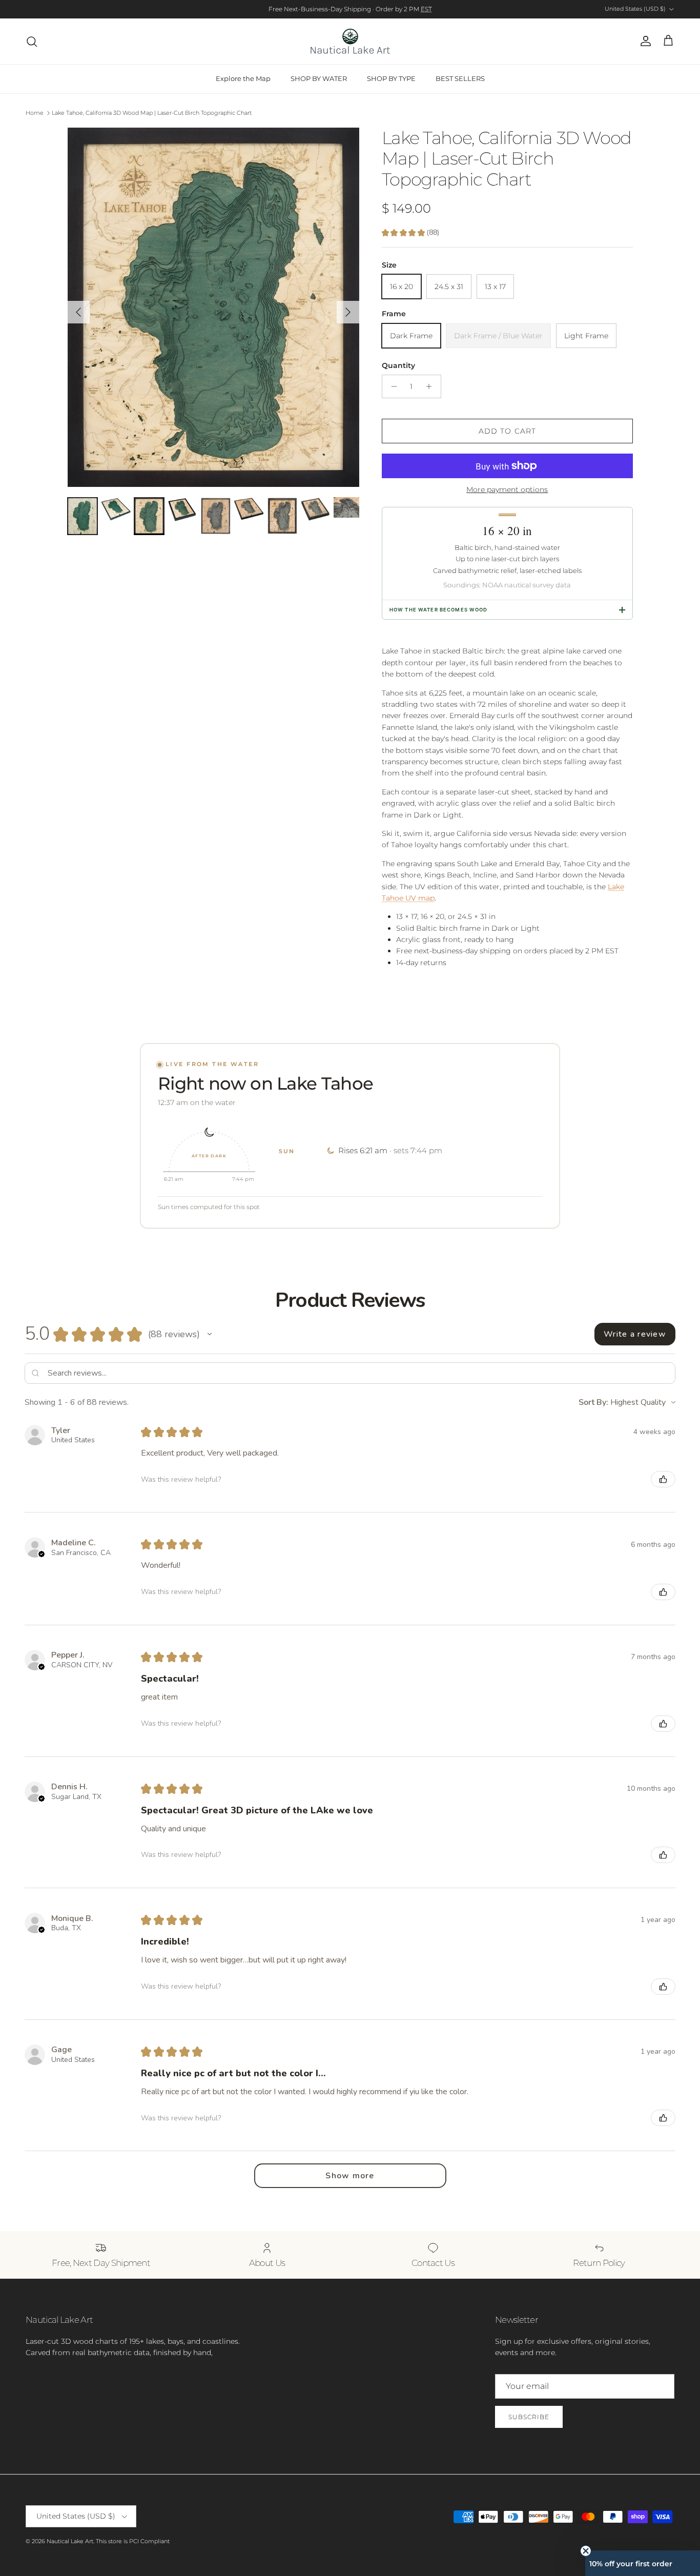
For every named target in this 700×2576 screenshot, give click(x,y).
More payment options (507, 490)
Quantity (398, 365)
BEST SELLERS (460, 78)
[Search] (32, 42)
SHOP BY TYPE (391, 78)
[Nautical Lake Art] (350, 41)
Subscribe (529, 2417)
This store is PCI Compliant (133, 2541)
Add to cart (507, 431)
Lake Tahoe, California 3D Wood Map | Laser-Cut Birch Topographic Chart (152, 113)
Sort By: (593, 1402)
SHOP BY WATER (319, 78)
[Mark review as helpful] (663, 1479)
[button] (210, 1334)
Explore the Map (243, 78)
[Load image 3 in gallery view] (214, 307)
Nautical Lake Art (70, 2541)
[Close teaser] (586, 2551)
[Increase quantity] (432, 386)
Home (35, 113)
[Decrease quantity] (391, 386)
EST (426, 9)
